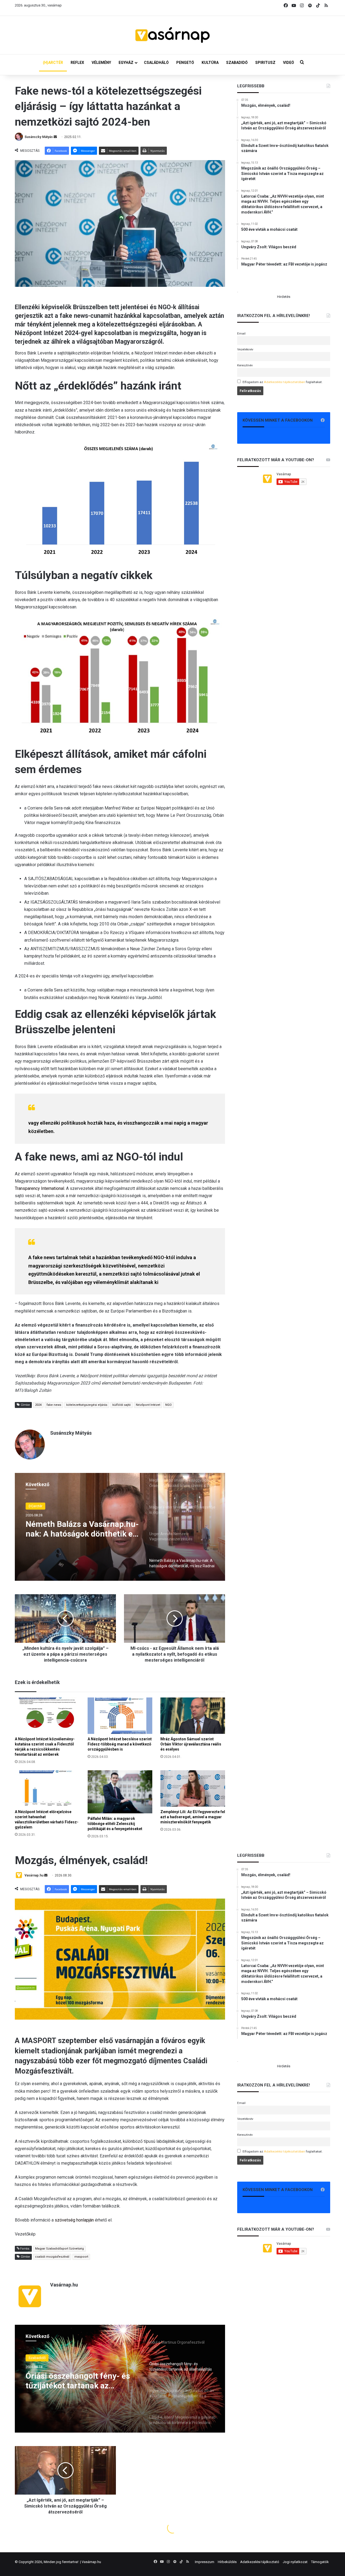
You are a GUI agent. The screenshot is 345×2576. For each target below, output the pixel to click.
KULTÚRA (210, 63)
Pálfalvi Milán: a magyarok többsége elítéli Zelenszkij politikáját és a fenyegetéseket (115, 1824)
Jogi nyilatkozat (295, 2562)
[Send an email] (55, 137)
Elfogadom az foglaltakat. (283, 382)
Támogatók (320, 2562)
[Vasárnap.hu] (172, 35)
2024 (38, 1405)
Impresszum (205, 2562)
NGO (168, 1405)
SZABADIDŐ (237, 63)
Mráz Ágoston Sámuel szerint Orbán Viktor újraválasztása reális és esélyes (191, 1744)
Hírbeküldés (227, 2562)
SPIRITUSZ (265, 63)
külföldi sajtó (122, 1405)
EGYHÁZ (126, 63)
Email (241, 333)
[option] (120, 1527)
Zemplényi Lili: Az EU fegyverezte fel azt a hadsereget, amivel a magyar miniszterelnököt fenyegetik (193, 1817)
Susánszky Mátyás (39, 137)
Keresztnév (245, 365)
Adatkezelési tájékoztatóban (284, 382)
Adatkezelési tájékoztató (260, 2562)
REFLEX (77, 63)
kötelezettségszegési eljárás (87, 1405)
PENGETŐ (185, 63)
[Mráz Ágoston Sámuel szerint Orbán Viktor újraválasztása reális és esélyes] (193, 1716)
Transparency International (39, 1188)
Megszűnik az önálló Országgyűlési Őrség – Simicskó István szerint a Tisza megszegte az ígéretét (82, 1529)
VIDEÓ (289, 63)
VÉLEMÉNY (101, 63)
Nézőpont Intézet (148, 1405)
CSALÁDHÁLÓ (156, 63)
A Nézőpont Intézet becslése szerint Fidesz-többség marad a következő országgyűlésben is (120, 1744)
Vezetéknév (245, 349)
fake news (54, 1405)
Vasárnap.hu (91, 2562)
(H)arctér (35, 1506)
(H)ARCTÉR (53, 63)
